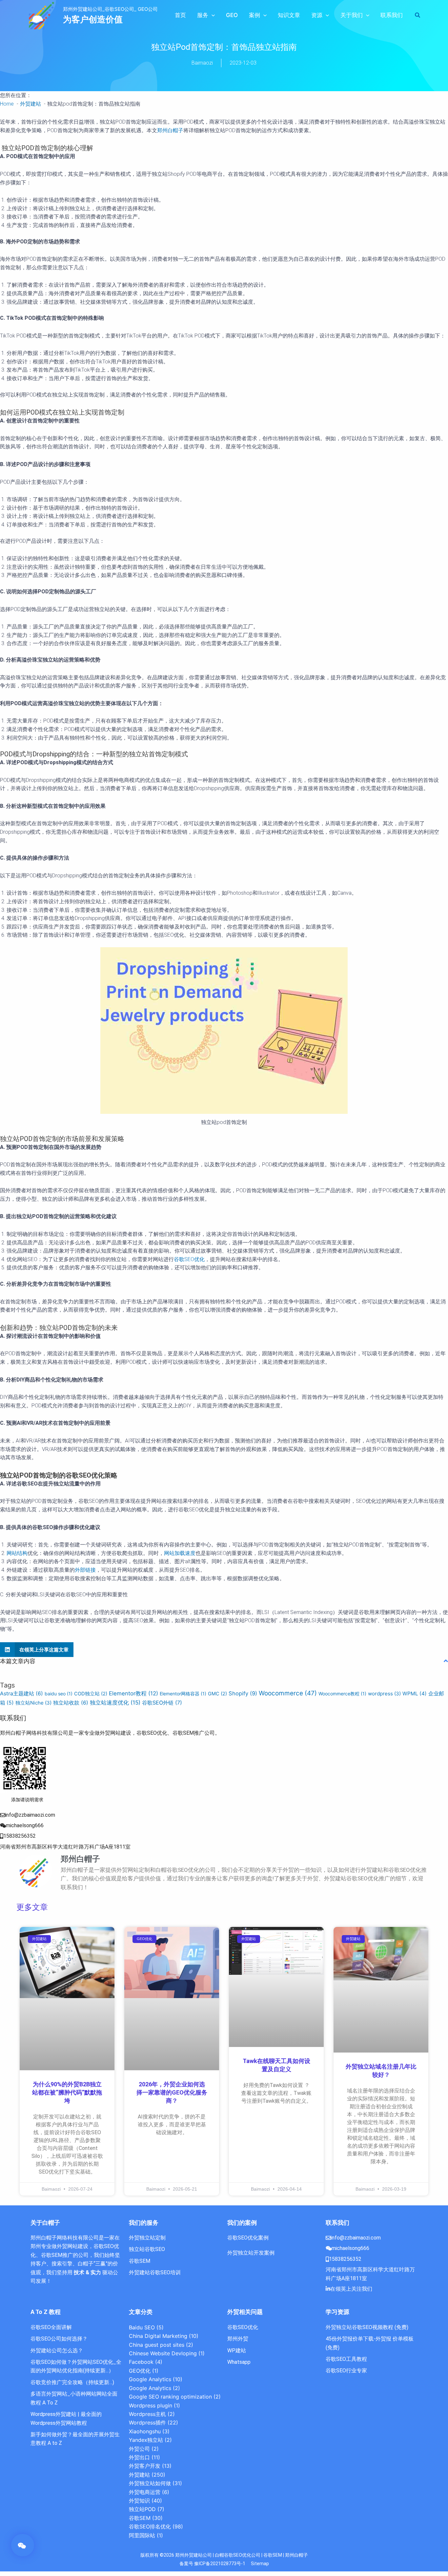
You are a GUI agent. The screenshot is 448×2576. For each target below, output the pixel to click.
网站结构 (17, 1553)
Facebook (141, 2362)
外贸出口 (139, 2457)
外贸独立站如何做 (150, 2483)
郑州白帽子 (170, 130)
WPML (415, 1694)
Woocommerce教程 (342, 1694)
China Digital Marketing (158, 2336)
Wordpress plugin (151, 2405)
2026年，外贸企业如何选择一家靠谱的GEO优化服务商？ (172, 2092)
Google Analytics (150, 2379)
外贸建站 (139, 2475)
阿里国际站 (142, 2535)
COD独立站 (91, 1694)
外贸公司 (139, 2449)
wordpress (384, 1694)
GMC (217, 1694)
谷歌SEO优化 (189, 1259)
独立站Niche (33, 1703)
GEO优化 (140, 2371)
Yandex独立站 (146, 2440)
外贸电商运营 (145, 2492)
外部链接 (85, 1570)
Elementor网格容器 (183, 1694)
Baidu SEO (142, 2327)
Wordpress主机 (147, 2414)
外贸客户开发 (145, 2466)
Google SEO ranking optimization (170, 2397)
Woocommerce (288, 1693)
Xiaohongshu (145, 2431)
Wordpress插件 (147, 2423)
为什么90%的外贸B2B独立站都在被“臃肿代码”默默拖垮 (67, 2092)
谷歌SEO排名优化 (150, 2526)
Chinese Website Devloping (163, 2353)
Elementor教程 (133, 1693)
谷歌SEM (140, 2518)
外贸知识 (139, 2501)
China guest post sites (157, 2345)
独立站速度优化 (115, 1702)
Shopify (243, 1693)
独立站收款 (71, 1703)
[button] (212, 15)
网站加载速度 (180, 1553)
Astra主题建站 (21, 1694)
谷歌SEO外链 (162, 1703)
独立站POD (142, 2509)
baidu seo (59, 1694)
